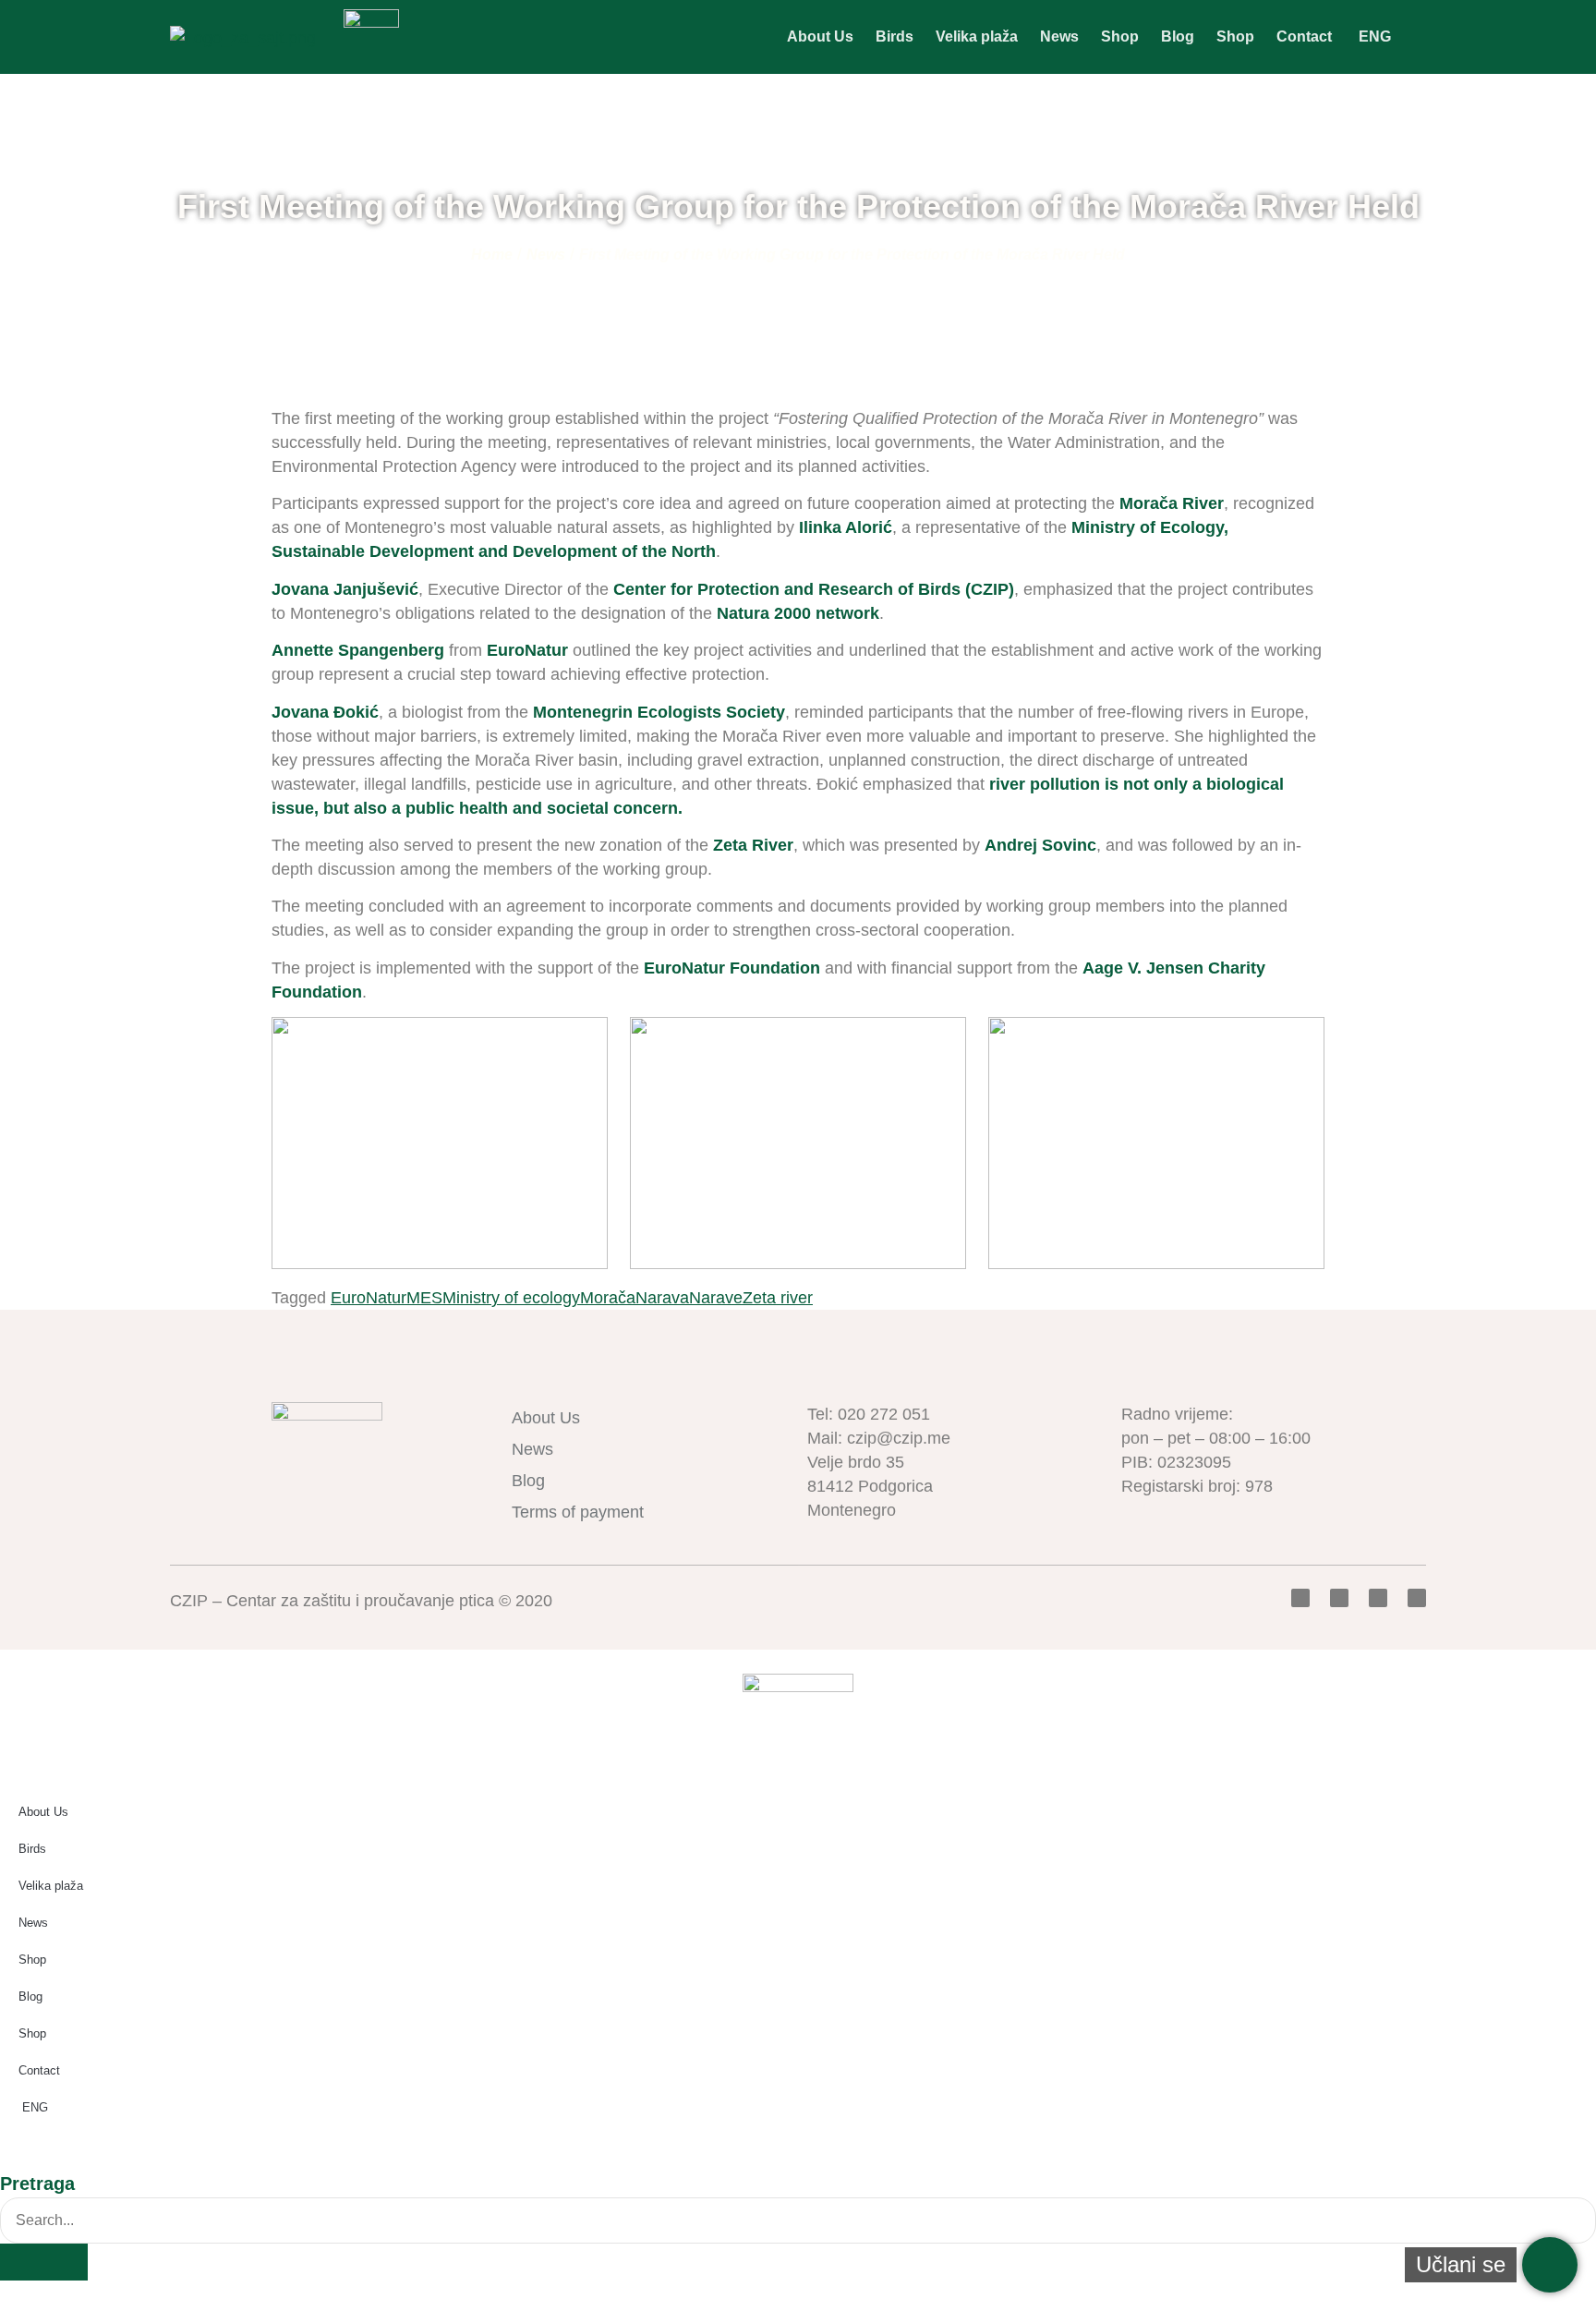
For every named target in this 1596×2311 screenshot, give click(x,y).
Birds (895, 36)
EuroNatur (369, 1298)
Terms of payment (578, 1512)
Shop (1120, 36)
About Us (820, 36)
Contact (1304, 36)
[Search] (44, 2262)
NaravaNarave (689, 1298)
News (1059, 36)
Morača (608, 1298)
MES (424, 1298)
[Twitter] (1339, 1598)
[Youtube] (1378, 1598)
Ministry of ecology (511, 1298)
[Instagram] (1417, 1598)
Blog (1178, 36)
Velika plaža (977, 36)
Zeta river (778, 1298)
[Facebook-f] (1300, 1598)
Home (492, 254)
